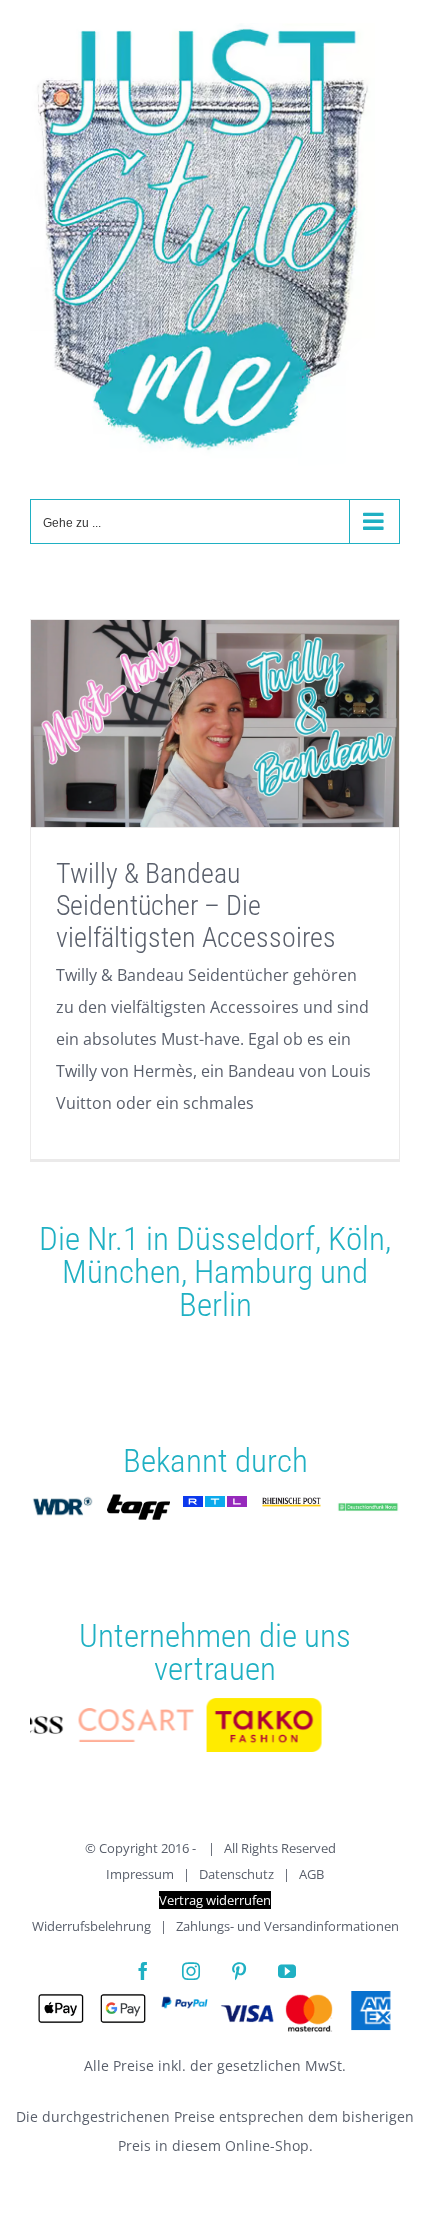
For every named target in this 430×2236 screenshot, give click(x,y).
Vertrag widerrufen (215, 1905)
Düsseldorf (245, 1238)
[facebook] (143, 1976)
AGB (311, 1879)
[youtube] (287, 1976)
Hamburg (253, 1271)
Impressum (140, 1879)
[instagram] (191, 1976)
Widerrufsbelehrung (91, 1931)
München (121, 1271)
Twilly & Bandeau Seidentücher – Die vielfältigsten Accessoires (196, 905)
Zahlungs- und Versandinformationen (287, 1931)
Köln (356, 1238)
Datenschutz (236, 1879)
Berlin (215, 1304)
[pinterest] (239, 1976)
